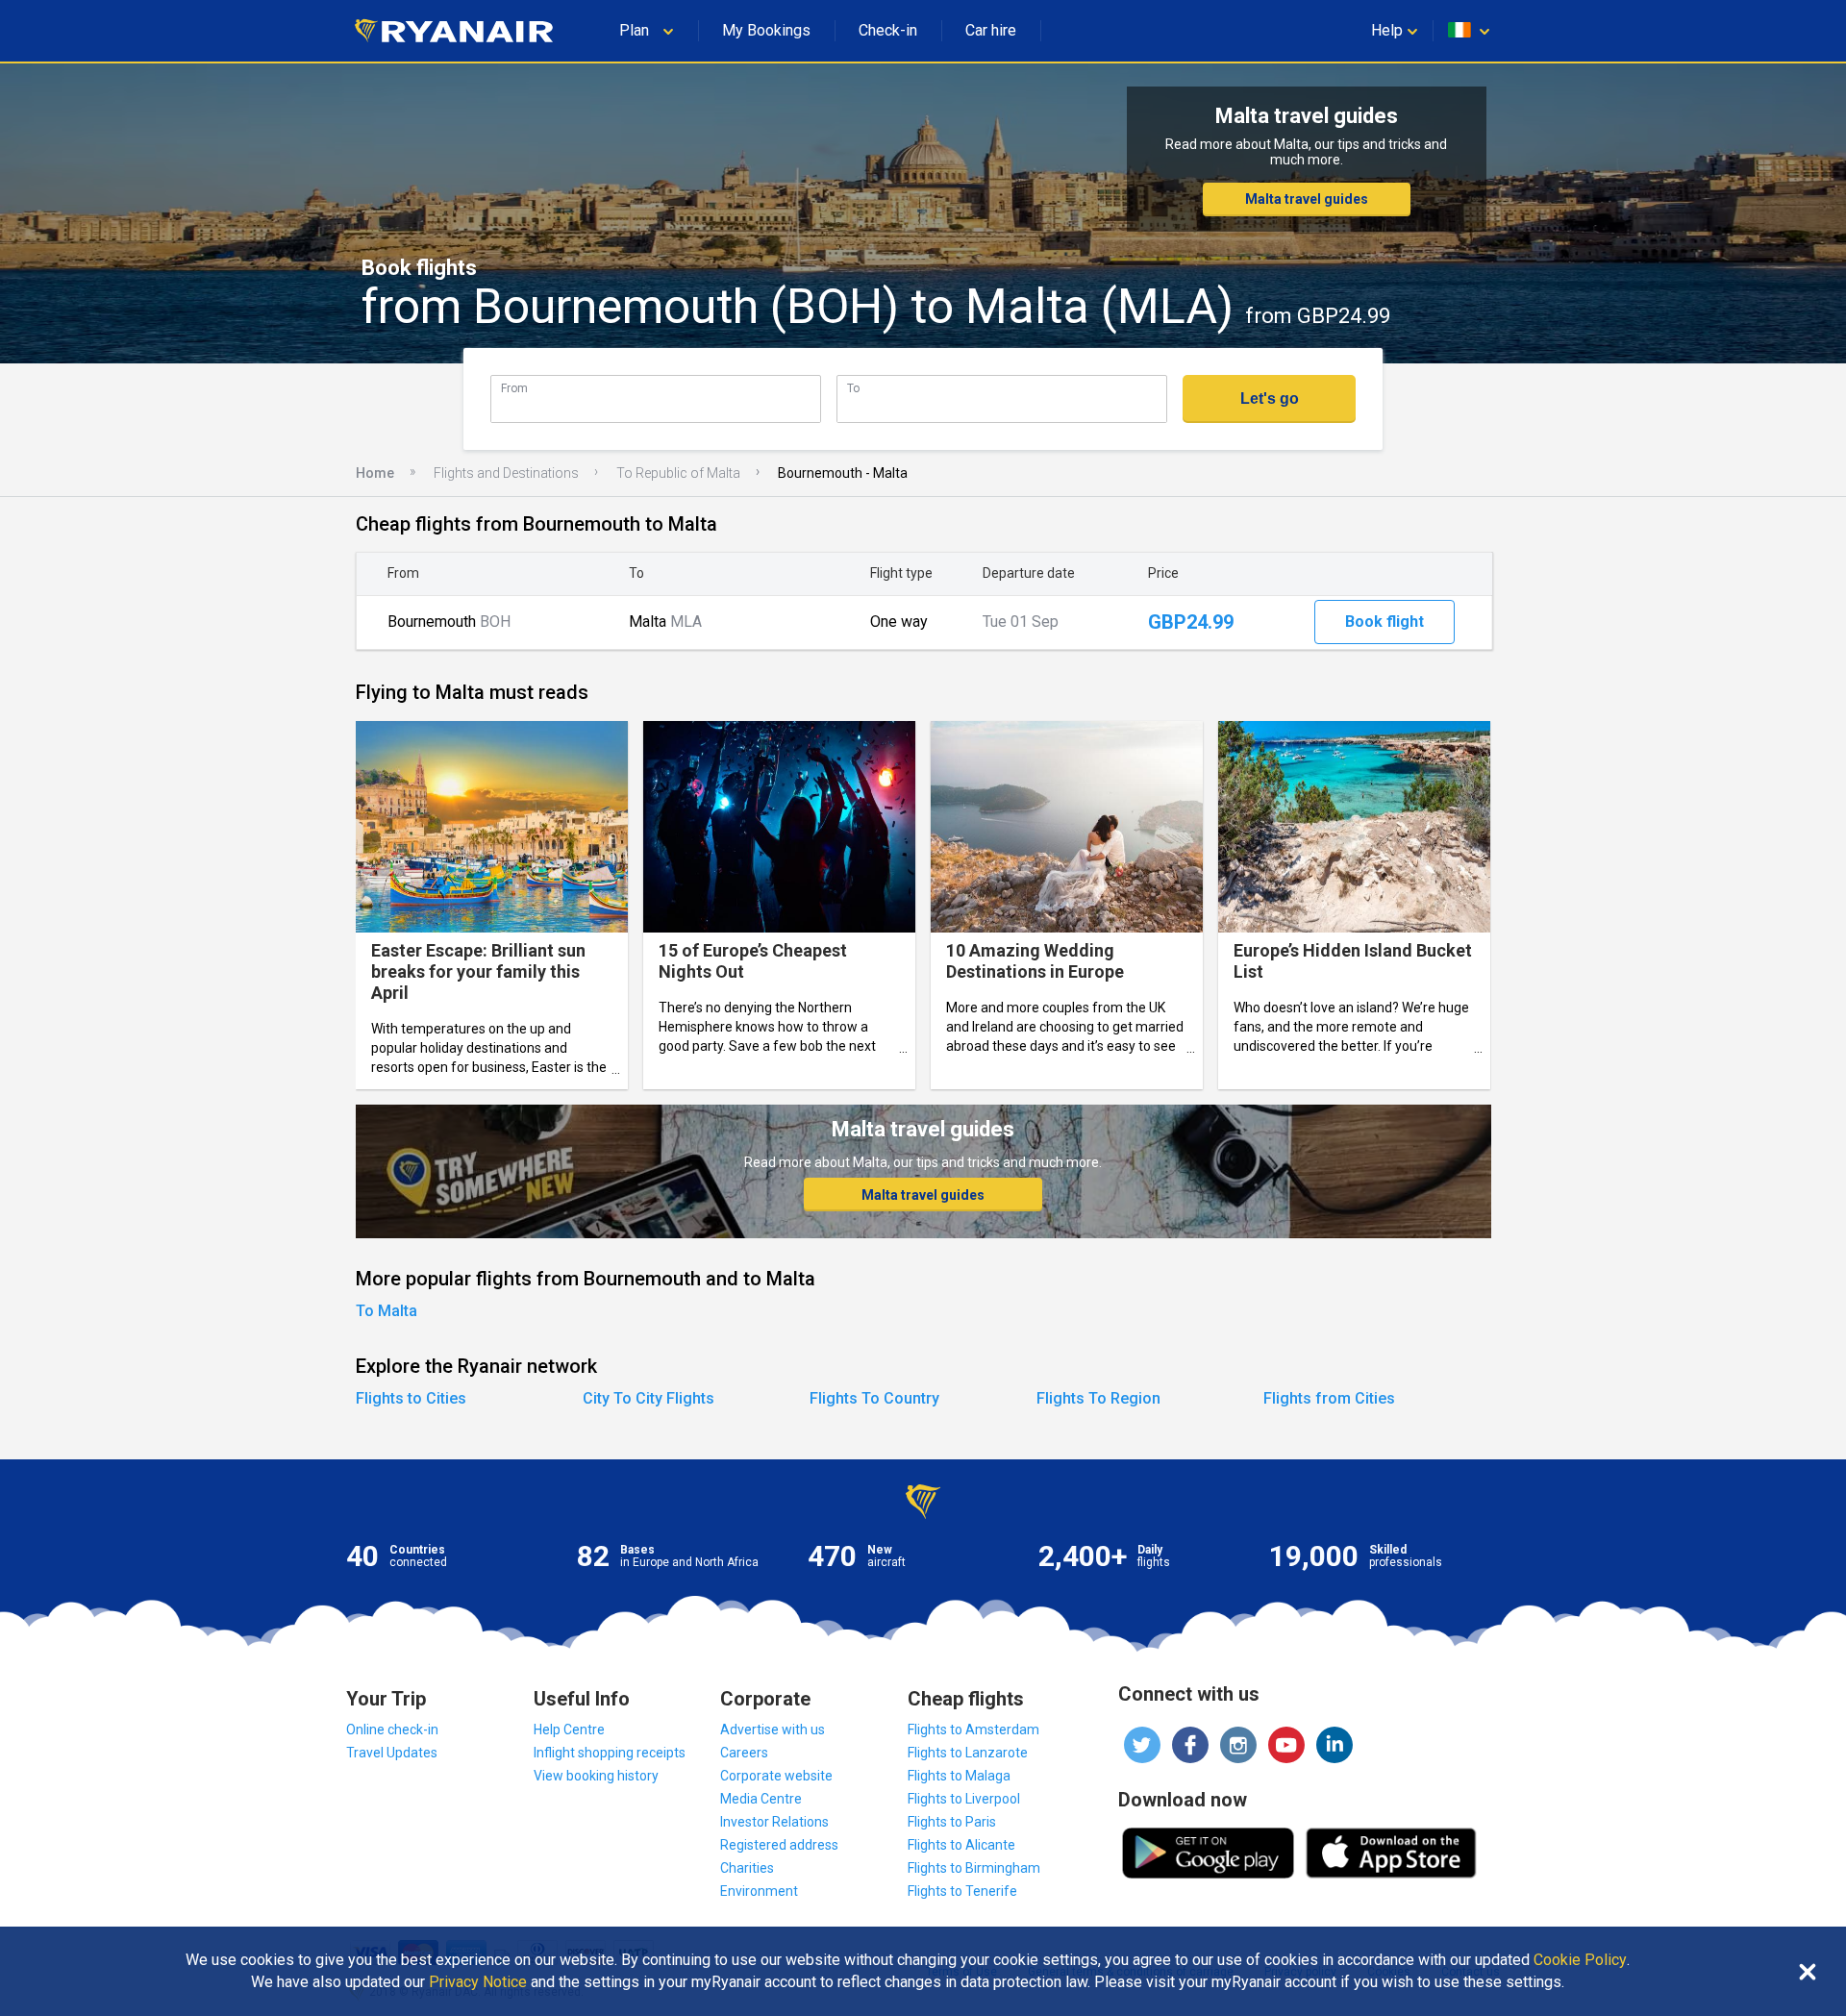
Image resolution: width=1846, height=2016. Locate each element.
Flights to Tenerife (962, 1891)
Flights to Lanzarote (968, 1753)
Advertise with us (773, 1730)
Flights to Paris (952, 1822)
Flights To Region (1098, 1398)
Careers (744, 1753)
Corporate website (776, 1776)
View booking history (596, 1776)
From (514, 388)
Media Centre (761, 1799)
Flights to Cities (411, 1398)
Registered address (779, 1845)
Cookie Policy (1580, 1960)
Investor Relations (774, 1822)
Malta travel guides (1307, 199)
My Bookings (766, 30)
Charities (747, 1868)
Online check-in (392, 1730)
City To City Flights (649, 1398)
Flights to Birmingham (974, 1868)
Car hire (991, 30)
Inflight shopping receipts (610, 1753)
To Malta (387, 1311)
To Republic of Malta (678, 473)
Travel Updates (392, 1753)
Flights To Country (874, 1398)
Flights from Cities (1329, 1398)
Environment (759, 1891)
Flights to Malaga (959, 1776)
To (853, 388)
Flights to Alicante (961, 1845)
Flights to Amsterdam (973, 1730)
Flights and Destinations (506, 473)
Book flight (1384, 622)
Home (375, 473)
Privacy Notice (478, 1982)
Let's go (1270, 398)
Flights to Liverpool (964, 1799)
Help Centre (569, 1730)
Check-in (888, 30)
